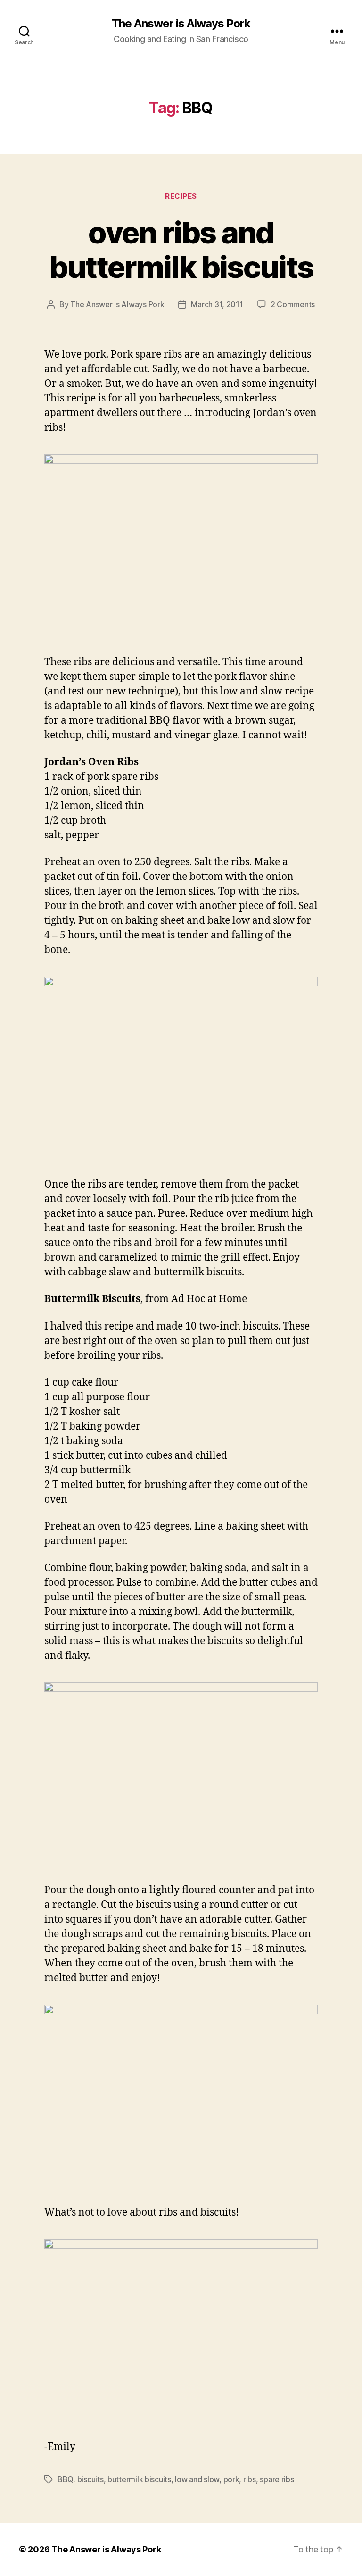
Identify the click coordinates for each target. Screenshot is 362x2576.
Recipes (181, 196)
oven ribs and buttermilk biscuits (181, 250)
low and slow (197, 2479)
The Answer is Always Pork (181, 24)
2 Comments (293, 304)
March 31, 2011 (217, 304)
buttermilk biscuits (139, 2479)
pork (231, 2479)
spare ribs (277, 2479)
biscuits (90, 2479)
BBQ (65, 2479)
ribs (250, 2479)
